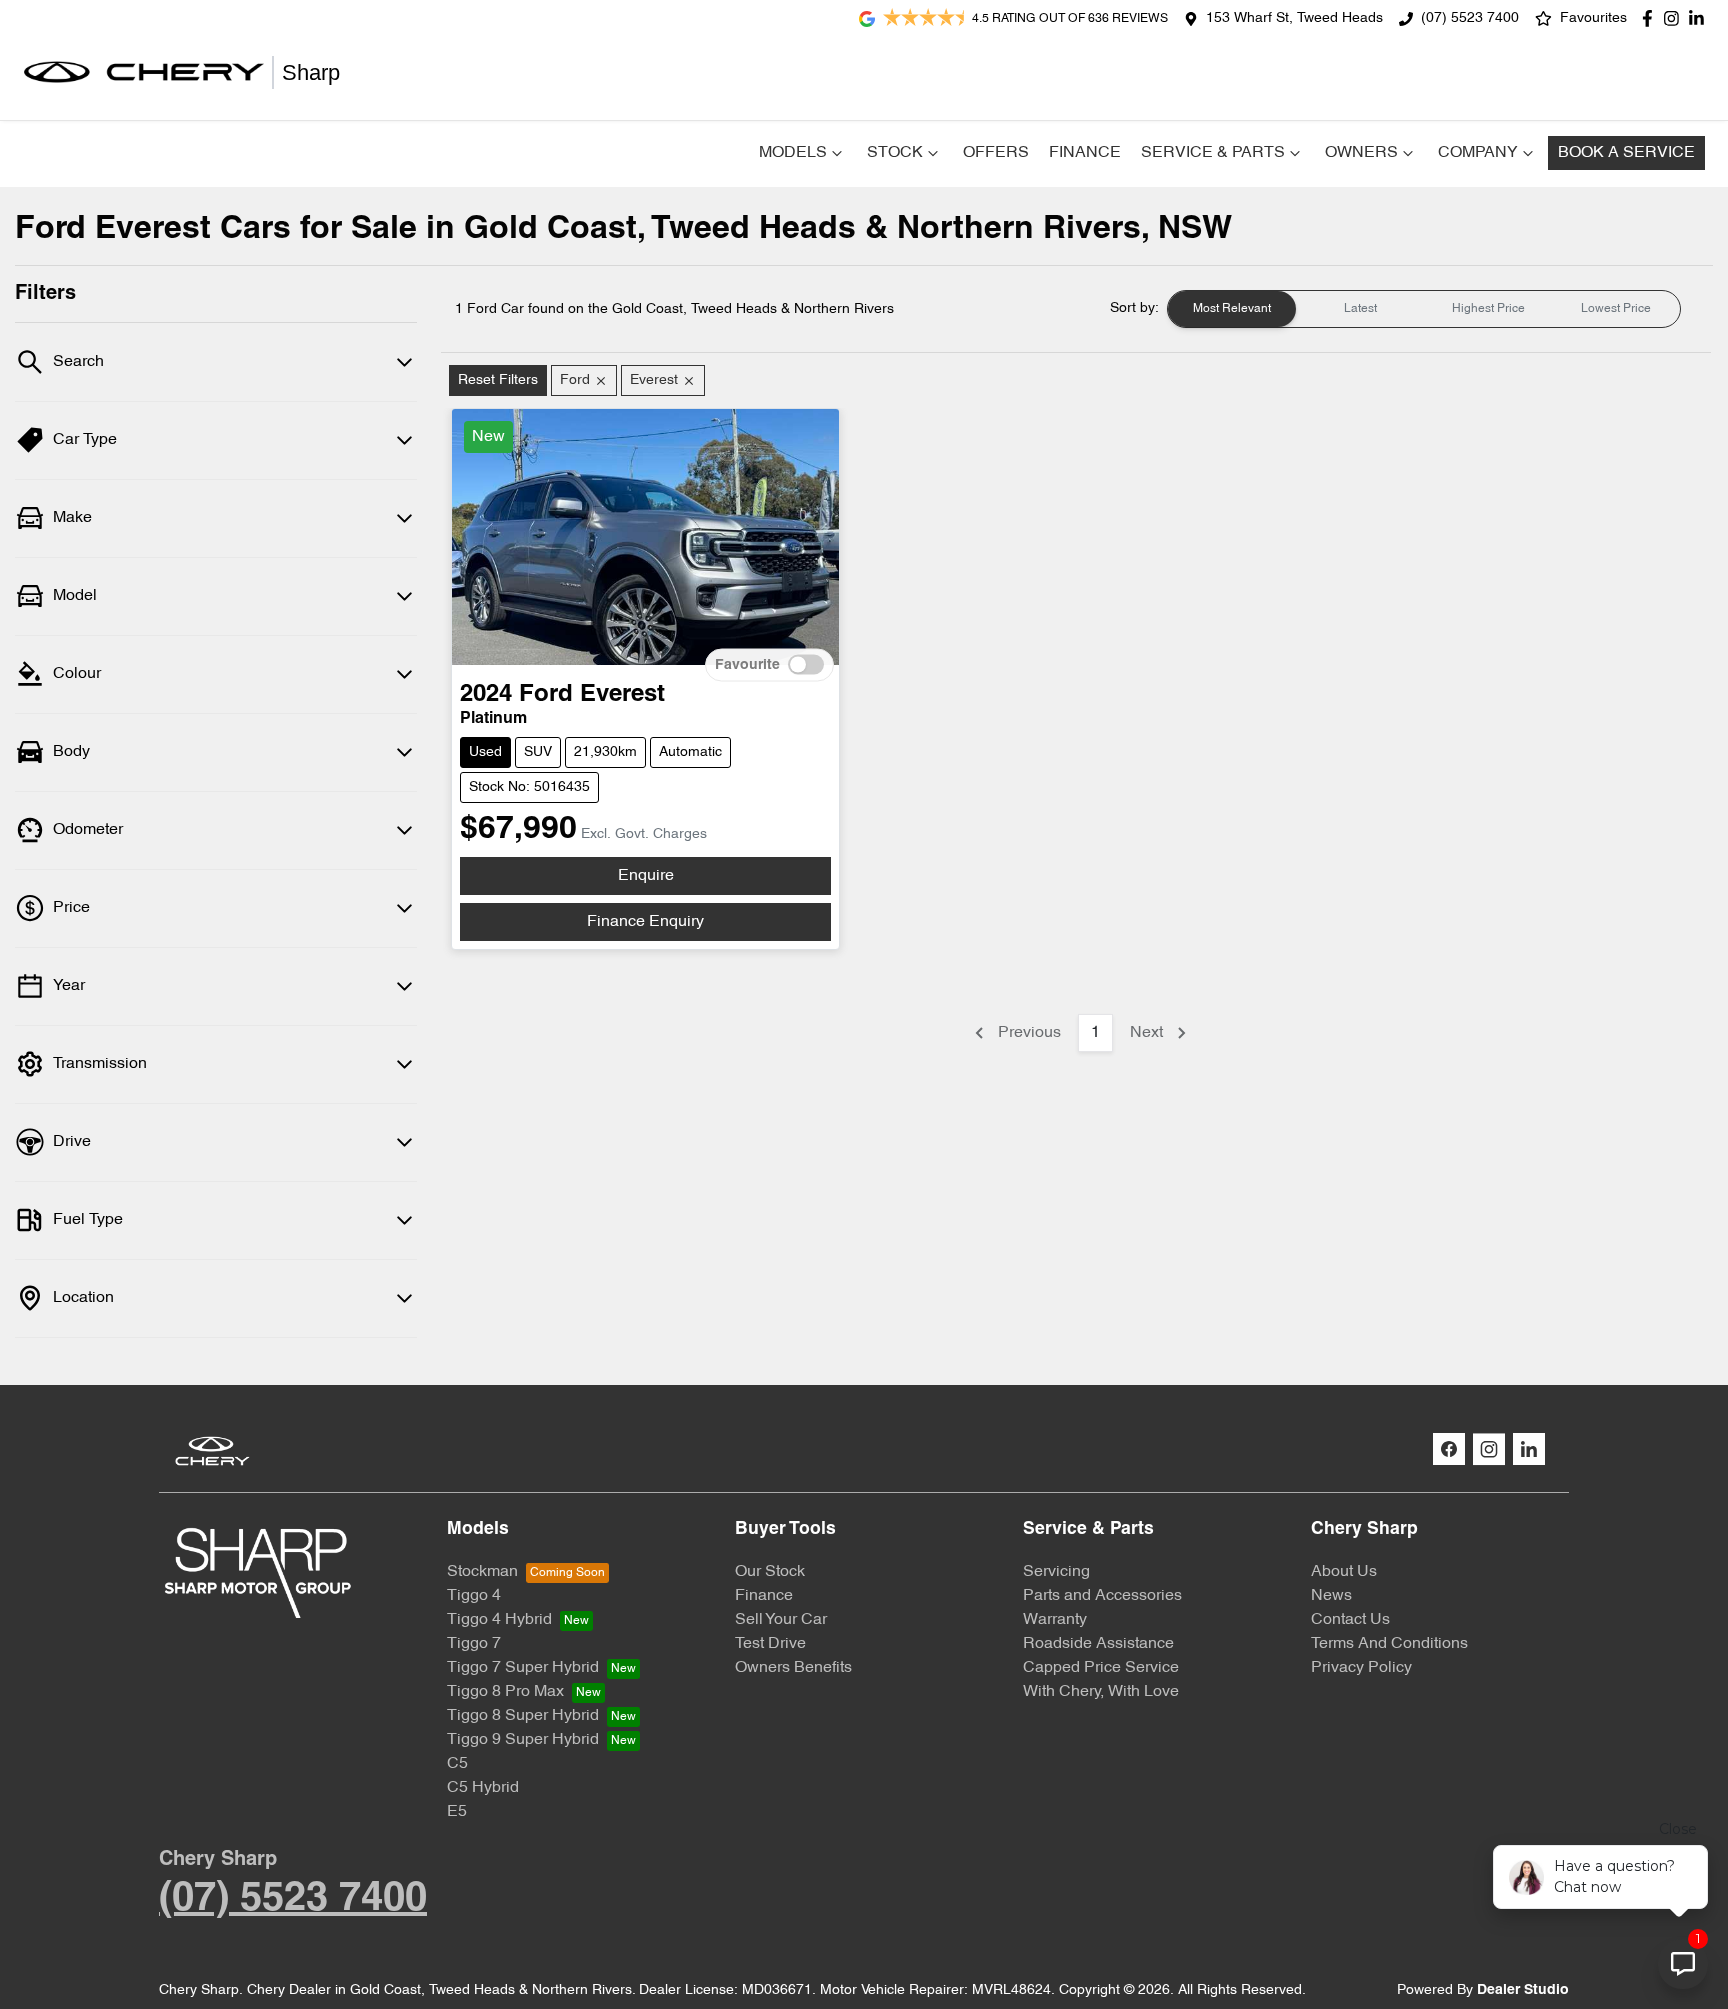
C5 (457, 1764)
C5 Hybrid (483, 1788)
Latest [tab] (1360, 309)
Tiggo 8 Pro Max (505, 1692)
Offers (996, 153)
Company (1478, 153)
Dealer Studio (1523, 1990)
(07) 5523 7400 (1470, 18)
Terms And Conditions (1389, 1644)
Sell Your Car (781, 1620)
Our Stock (770, 1572)
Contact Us (1350, 1620)
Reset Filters (498, 380)
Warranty (1055, 1620)
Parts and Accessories (1102, 1596)
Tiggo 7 (474, 1644)
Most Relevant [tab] (1232, 309)
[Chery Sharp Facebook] (1651, 18)
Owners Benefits (793, 1668)
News (1331, 1596)
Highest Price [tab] (1488, 309)
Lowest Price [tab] (1616, 309)
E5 (457, 1812)
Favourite (747, 665)
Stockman (482, 1572)
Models (793, 153)
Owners (1361, 153)
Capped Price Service (1101, 1668)
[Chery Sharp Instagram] (1675, 18)
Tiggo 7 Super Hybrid (523, 1668)
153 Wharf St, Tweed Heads (1294, 18)
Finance (1085, 153)
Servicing (1056, 1572)
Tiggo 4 (474, 1596)
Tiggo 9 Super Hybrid (523, 1740)
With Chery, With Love (1101, 1692)
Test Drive (770, 1644)
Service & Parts (1213, 153)
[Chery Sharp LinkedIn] (1700, 18)
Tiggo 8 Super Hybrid (523, 1716)
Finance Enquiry (645, 922)
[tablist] (1424, 309)
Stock (895, 153)
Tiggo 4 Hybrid (499, 1620)
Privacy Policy (1361, 1668)
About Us (1344, 1572)
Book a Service (1626, 153)
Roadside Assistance (1098, 1644)
